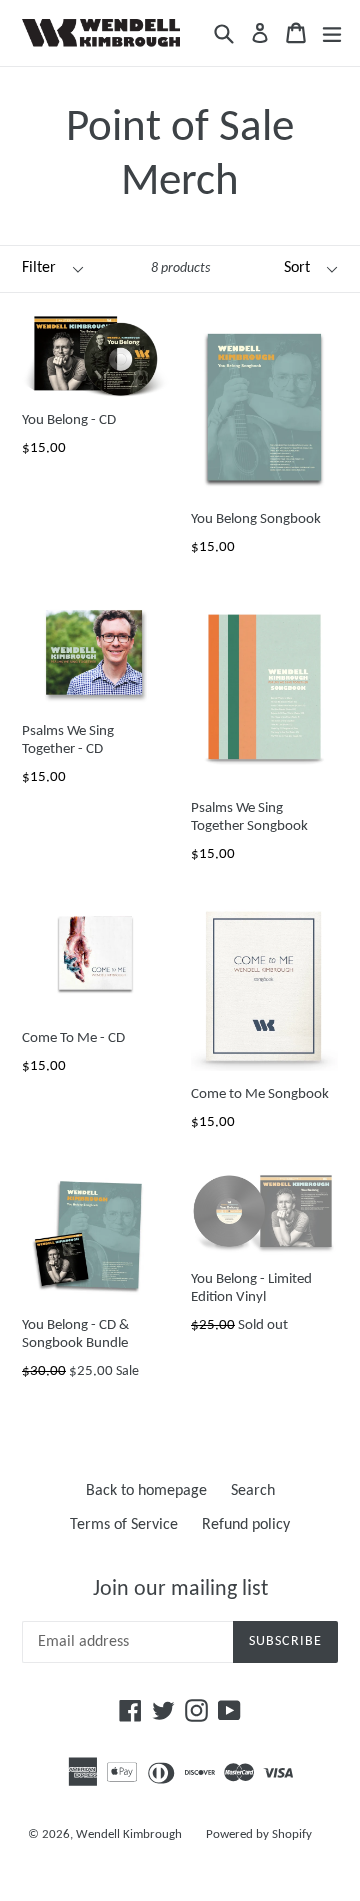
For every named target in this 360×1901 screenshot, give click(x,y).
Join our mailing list (180, 1589)
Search (253, 1491)
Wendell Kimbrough (129, 1834)
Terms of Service (124, 1525)
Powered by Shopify (259, 1834)
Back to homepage (146, 1491)
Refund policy (246, 1525)
